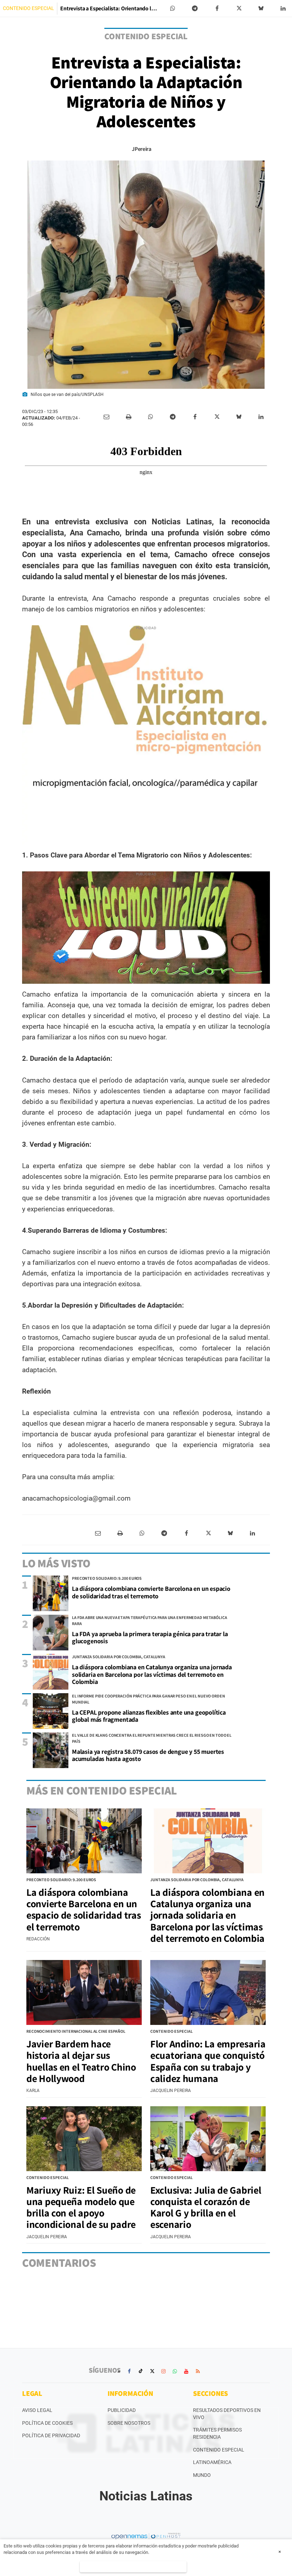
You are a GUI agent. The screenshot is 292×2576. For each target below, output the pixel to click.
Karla (33, 2091)
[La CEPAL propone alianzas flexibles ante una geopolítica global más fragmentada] (51, 1711)
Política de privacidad (51, 2435)
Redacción (38, 1939)
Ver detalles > (133, 2567)
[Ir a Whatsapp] (175, 2371)
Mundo (202, 2475)
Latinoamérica (212, 2462)
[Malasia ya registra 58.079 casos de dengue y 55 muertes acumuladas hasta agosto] (51, 1750)
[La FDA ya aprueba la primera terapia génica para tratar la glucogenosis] (51, 1633)
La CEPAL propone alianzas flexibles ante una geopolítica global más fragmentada (149, 1716)
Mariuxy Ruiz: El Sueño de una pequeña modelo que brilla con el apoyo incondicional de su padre (81, 2207)
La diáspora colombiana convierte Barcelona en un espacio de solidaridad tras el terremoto (151, 1592)
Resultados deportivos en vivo (227, 2414)
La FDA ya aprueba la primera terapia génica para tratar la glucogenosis (150, 1638)
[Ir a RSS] (198, 2371)
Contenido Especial (219, 2450)
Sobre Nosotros (129, 2423)
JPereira (141, 149)
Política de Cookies (47, 2423)
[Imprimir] (129, 417)
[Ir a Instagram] (163, 2371)
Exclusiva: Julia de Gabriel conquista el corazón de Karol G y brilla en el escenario (206, 2207)
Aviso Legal (37, 2410)
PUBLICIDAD (122, 2410)
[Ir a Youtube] (186, 2371)
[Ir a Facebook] (129, 2371)
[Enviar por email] (106, 417)
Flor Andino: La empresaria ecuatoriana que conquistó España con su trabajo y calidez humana (208, 2061)
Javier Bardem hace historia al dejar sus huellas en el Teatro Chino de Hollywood (81, 2061)
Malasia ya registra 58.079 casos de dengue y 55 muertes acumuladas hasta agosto (148, 1755)
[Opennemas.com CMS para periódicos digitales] (146, 2536)
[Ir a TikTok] (141, 2371)
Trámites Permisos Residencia (217, 2433)
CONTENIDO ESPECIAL (28, 8)
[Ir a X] (152, 2371)
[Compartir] (173, 9)
